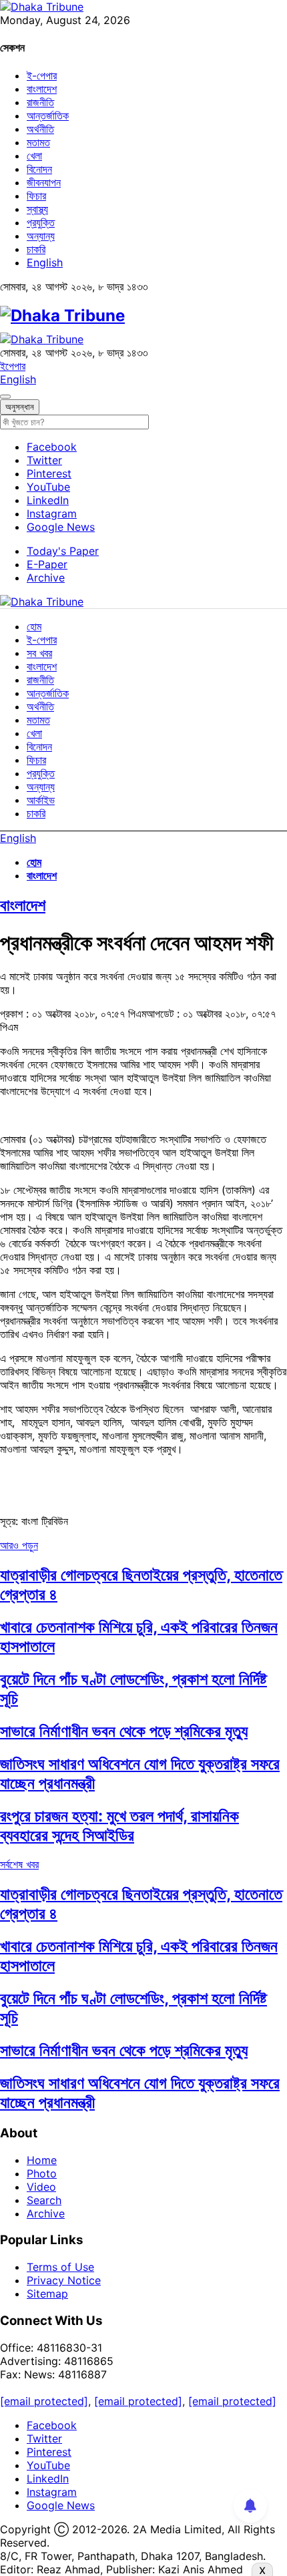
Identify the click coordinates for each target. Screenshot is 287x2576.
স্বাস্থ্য (37, 209)
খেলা (34, 156)
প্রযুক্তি (41, 222)
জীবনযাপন (44, 182)
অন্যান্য (41, 236)
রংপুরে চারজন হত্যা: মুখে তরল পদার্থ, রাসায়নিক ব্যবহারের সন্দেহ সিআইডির (119, 1826)
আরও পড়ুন (19, 1545)
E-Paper (47, 564)
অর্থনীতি (40, 129)
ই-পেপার (42, 75)
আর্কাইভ (41, 800)
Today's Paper (63, 551)
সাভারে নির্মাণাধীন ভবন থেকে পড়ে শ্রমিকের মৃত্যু (124, 1731)
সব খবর (39, 653)
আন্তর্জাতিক (48, 116)
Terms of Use (60, 2267)
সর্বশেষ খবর (19, 1864)
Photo (42, 2173)
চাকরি (36, 249)
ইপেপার (13, 366)
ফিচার (36, 196)
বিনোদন (39, 169)
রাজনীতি (40, 102)
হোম (34, 626)
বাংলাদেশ (42, 89)
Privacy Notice (64, 2280)
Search (44, 2200)
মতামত (38, 142)
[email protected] (44, 2401)
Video (41, 2187)
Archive (46, 578)
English (45, 262)
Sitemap (47, 2294)
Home (42, 2160)
